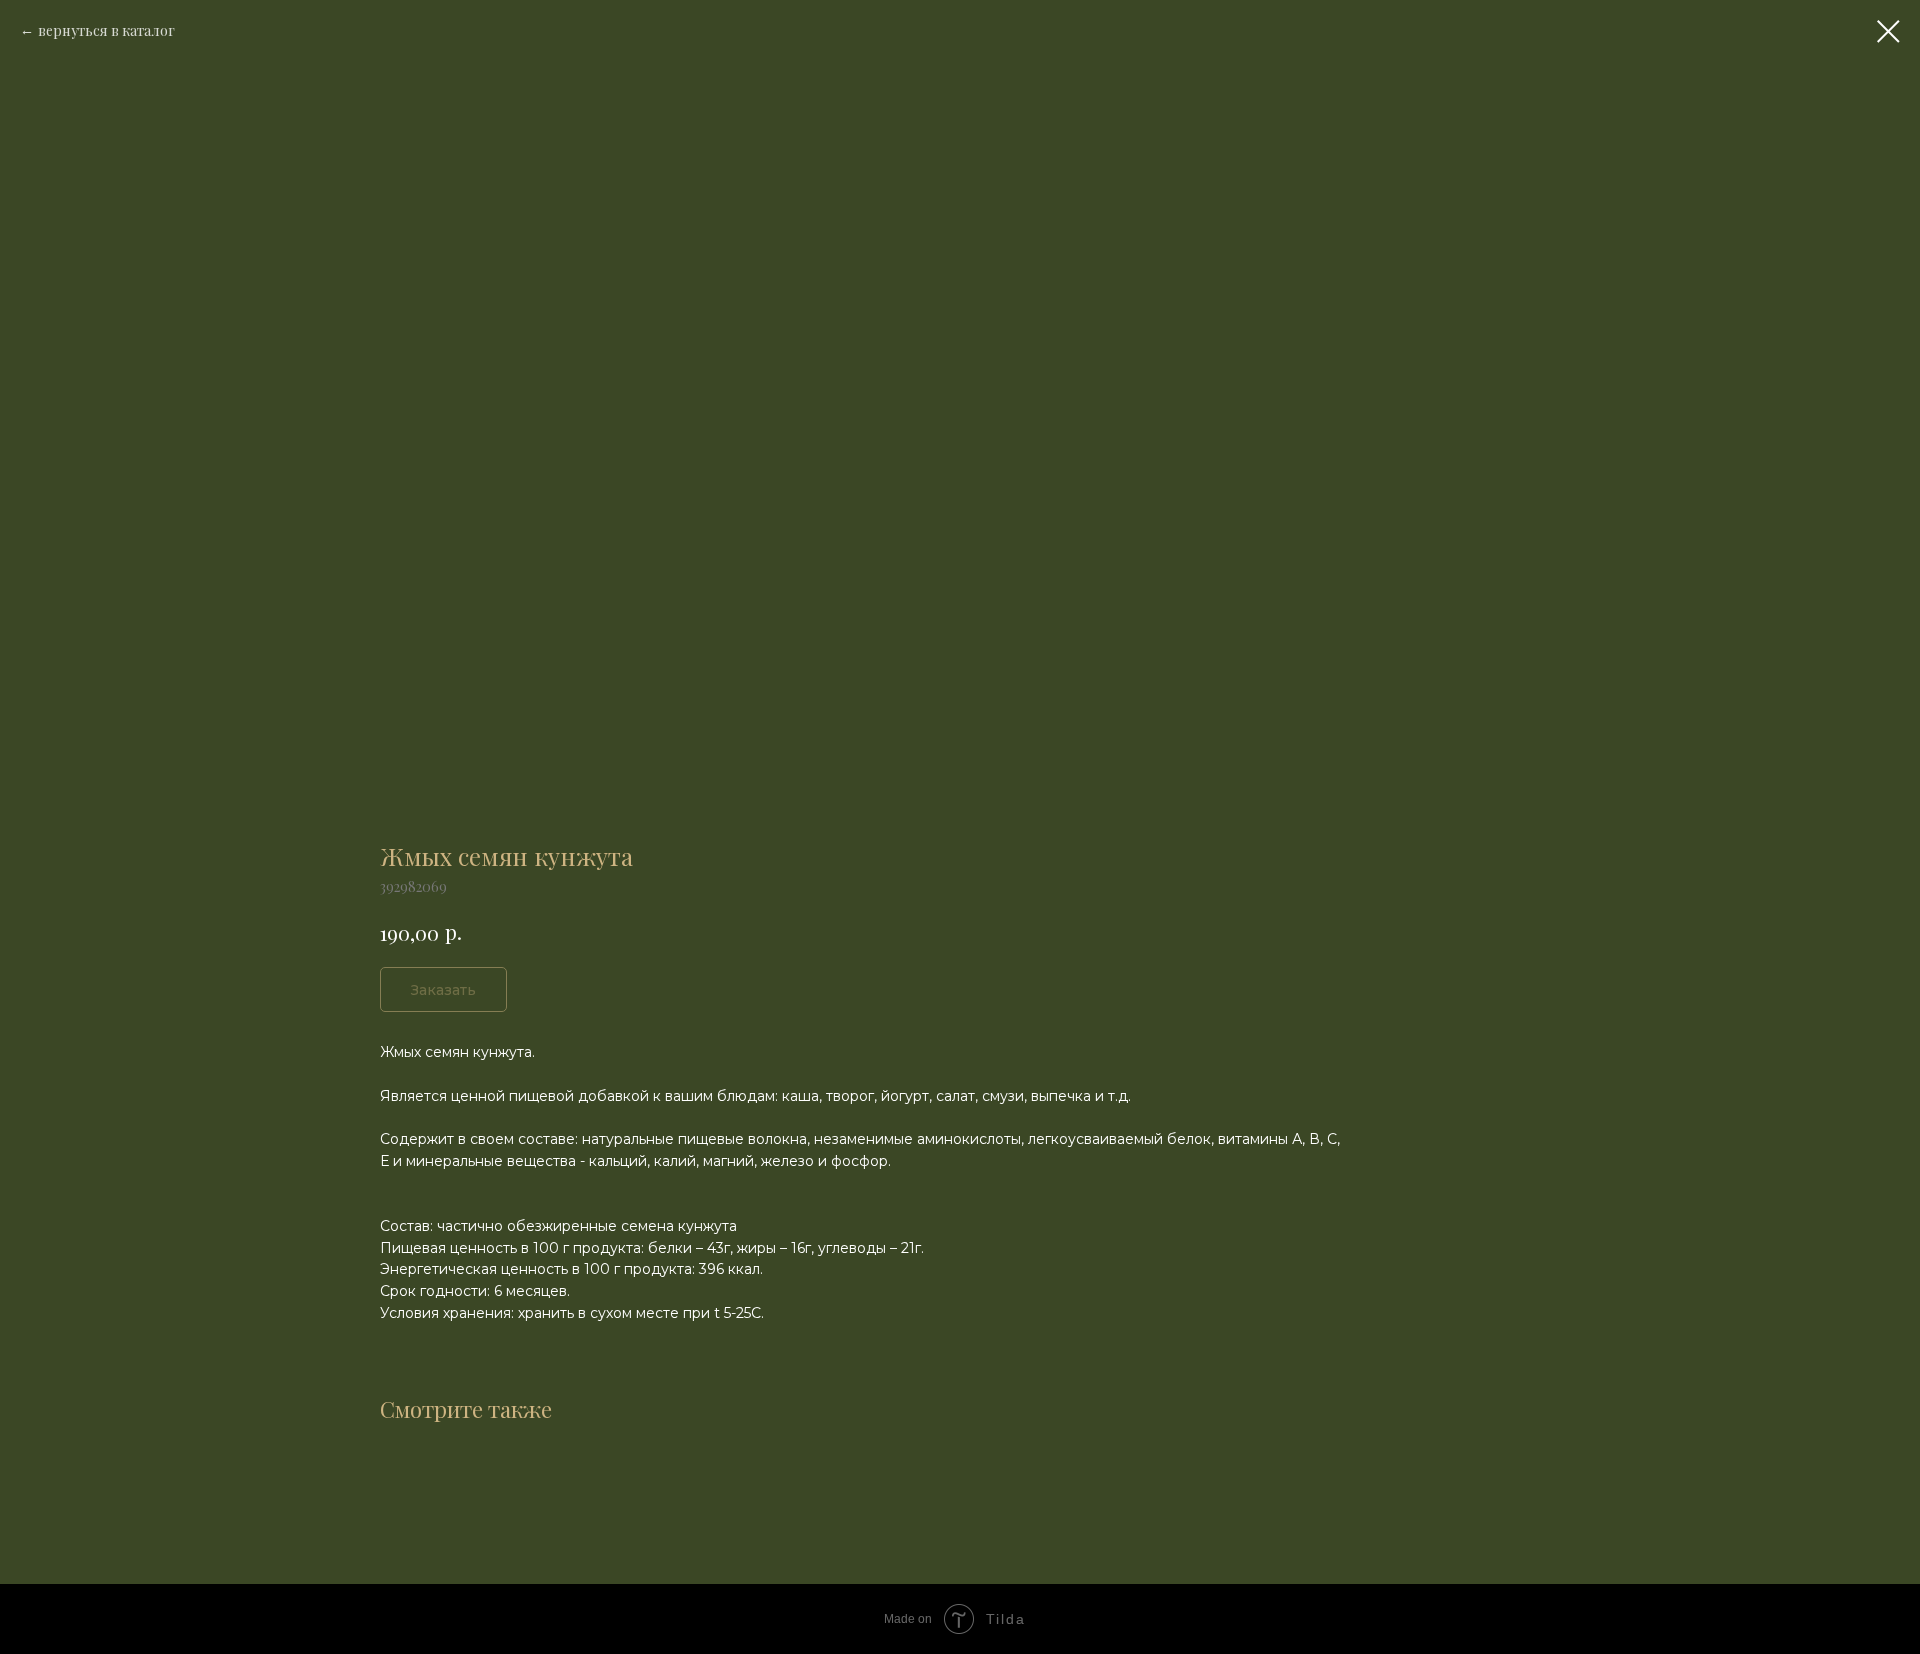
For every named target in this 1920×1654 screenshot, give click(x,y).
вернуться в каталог (106, 30)
